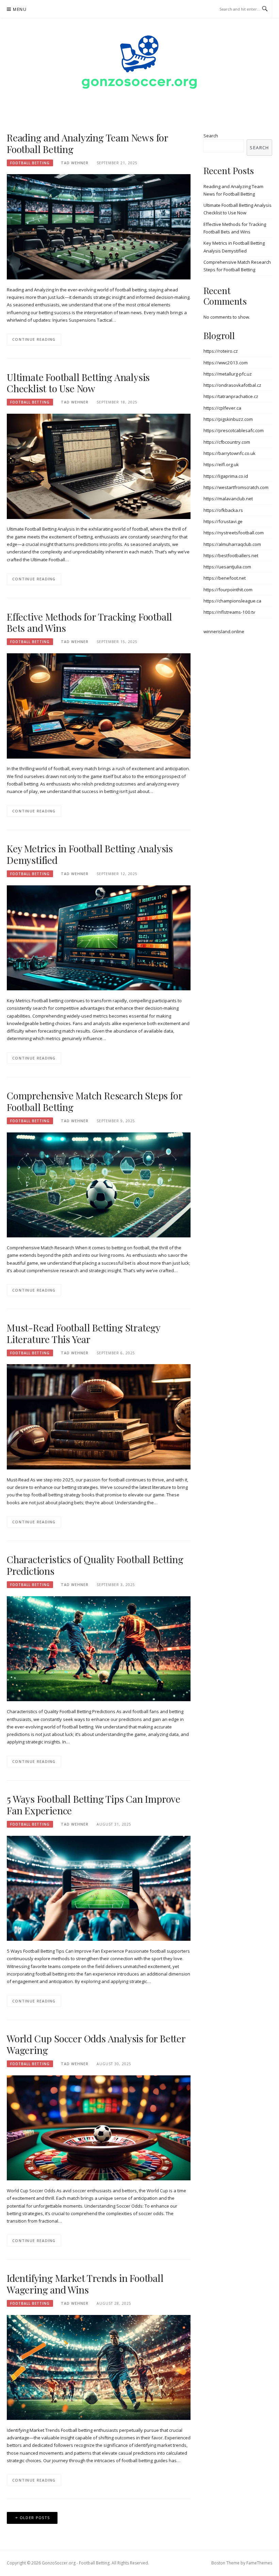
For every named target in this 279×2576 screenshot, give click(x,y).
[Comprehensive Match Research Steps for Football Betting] (99, 1185)
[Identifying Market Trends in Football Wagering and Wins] (99, 2367)
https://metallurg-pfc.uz (228, 374)
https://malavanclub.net (228, 499)
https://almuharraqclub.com (232, 544)
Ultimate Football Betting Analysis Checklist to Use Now (78, 383)
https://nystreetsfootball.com (234, 533)
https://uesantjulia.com (227, 567)
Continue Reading (34, 339)
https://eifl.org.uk (221, 464)
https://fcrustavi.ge (223, 521)
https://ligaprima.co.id (226, 476)
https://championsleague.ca (232, 601)
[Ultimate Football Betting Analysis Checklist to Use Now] (99, 466)
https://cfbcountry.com (227, 442)
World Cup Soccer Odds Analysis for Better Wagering (96, 2044)
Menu (20, 9)
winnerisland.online (224, 631)
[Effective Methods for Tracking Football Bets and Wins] (99, 705)
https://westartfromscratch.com (236, 487)
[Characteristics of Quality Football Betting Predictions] (99, 1648)
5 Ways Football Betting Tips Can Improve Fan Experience (94, 1805)
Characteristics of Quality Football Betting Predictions (95, 1565)
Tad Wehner (75, 163)
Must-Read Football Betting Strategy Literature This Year (84, 1333)
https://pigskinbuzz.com (228, 419)
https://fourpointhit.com (228, 590)
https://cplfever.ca (222, 408)
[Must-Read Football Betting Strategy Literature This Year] (99, 1416)
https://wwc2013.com (226, 363)
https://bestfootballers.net (231, 555)
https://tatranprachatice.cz (231, 396)
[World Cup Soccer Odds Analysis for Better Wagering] (99, 2127)
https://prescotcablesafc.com (234, 430)
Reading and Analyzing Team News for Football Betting (87, 143)
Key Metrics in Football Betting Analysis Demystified (90, 854)
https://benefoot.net (225, 578)
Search (211, 136)
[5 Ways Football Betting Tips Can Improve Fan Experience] (99, 1888)
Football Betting (30, 163)
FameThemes (259, 2563)
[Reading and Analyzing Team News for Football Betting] (99, 226)
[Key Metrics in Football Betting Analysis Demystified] (99, 937)
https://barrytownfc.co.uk (229, 453)
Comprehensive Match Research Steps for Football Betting (94, 1101)
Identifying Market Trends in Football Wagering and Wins (85, 2284)
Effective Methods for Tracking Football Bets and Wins (89, 622)
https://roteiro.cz (221, 351)
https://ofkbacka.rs (223, 510)
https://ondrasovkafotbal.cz (232, 385)
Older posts (35, 2518)
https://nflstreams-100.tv (229, 612)
